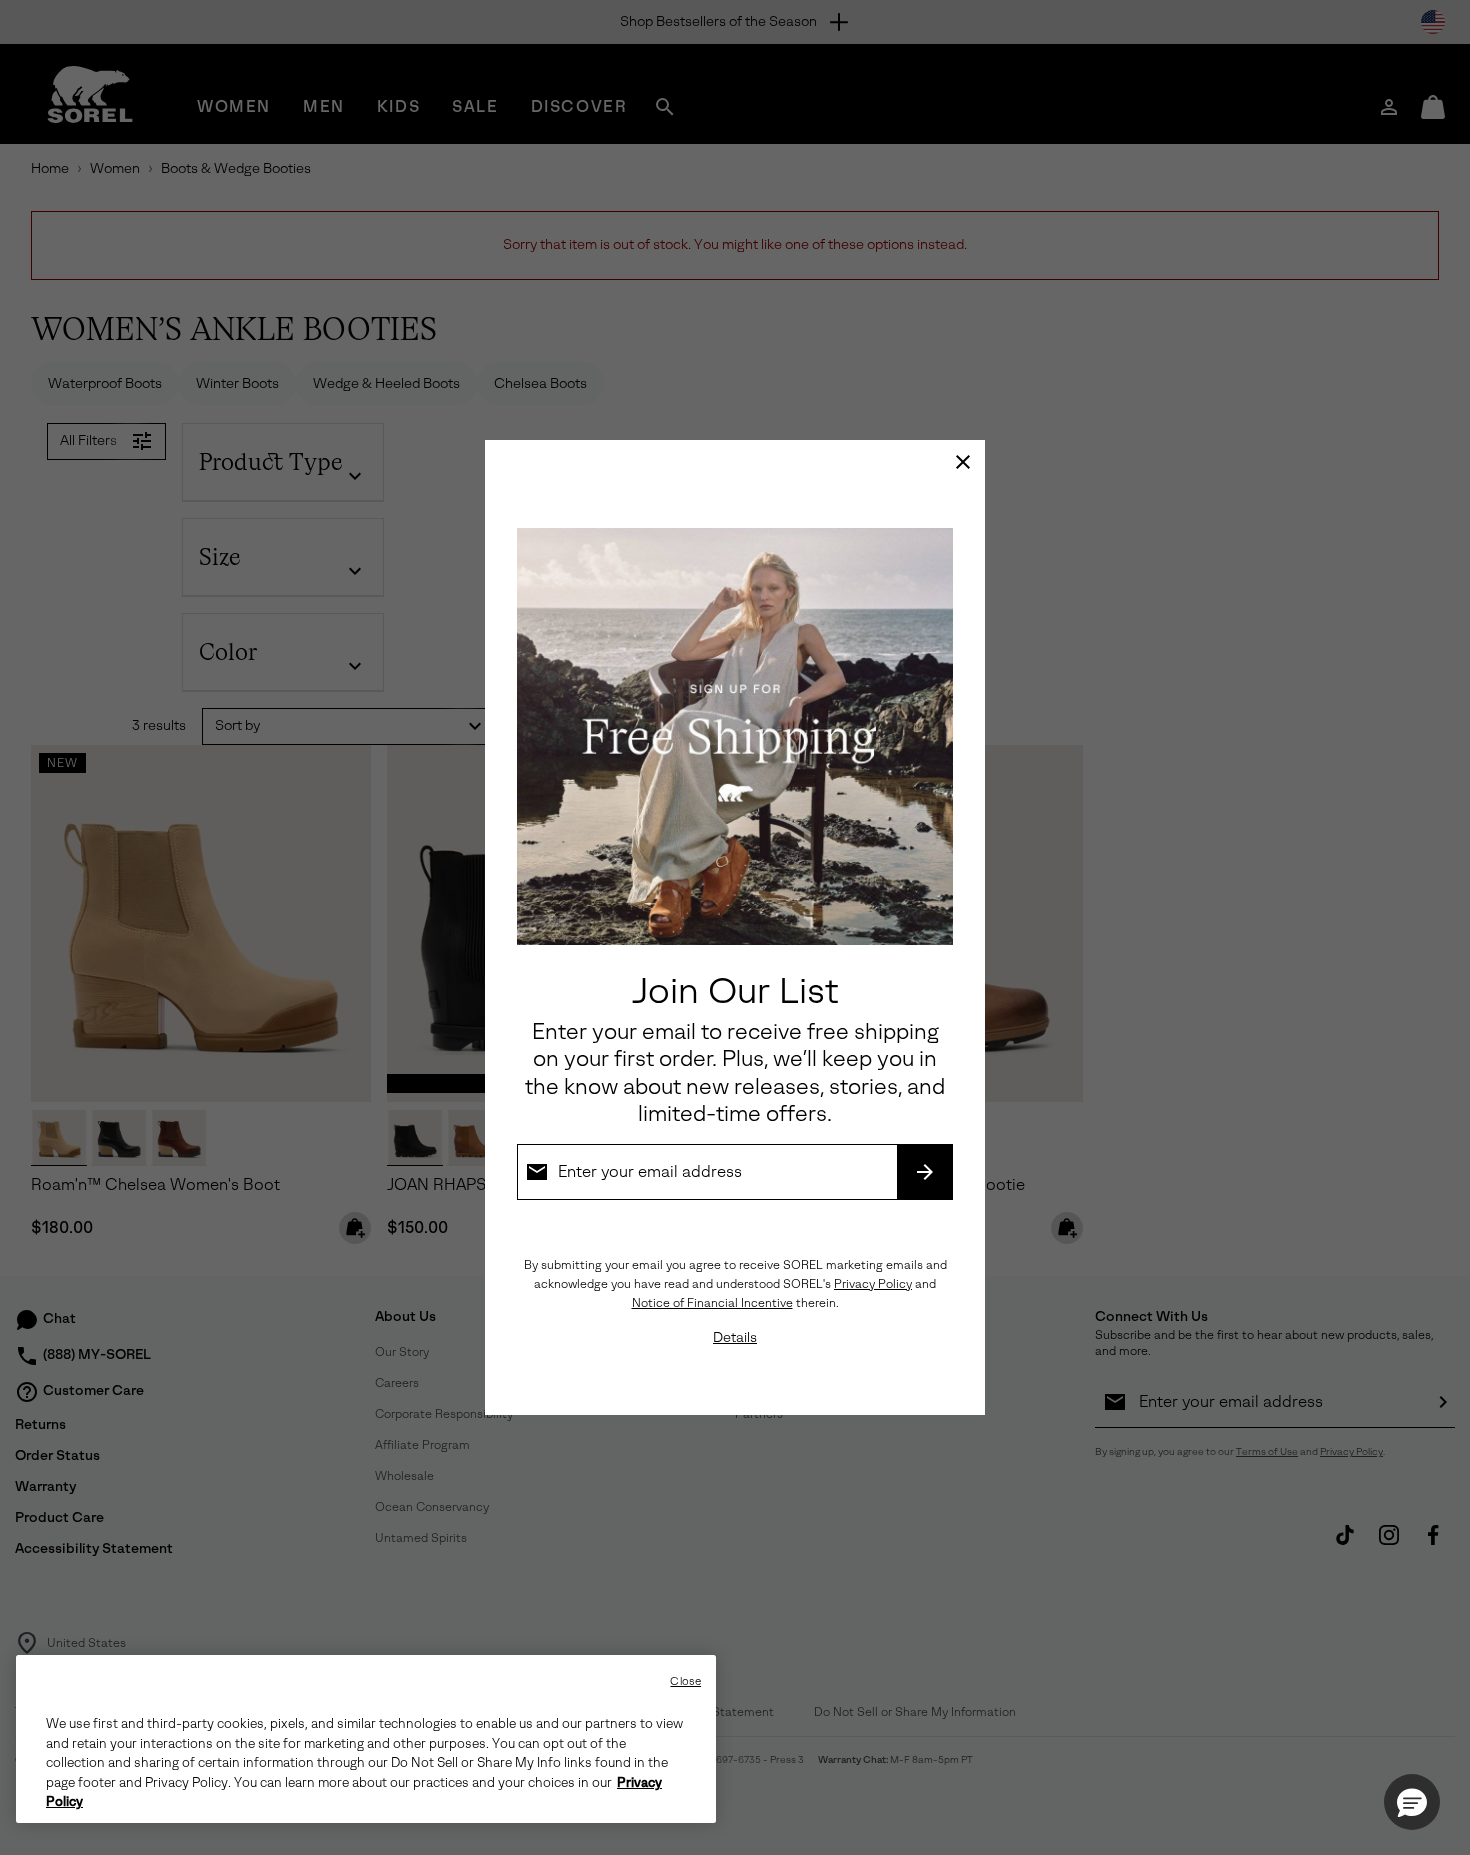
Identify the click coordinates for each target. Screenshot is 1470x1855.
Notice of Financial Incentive (712, 1303)
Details (735, 1337)
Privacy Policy (873, 1284)
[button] (1412, 1802)
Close (685, 1681)
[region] (366, 1739)
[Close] (963, 462)
